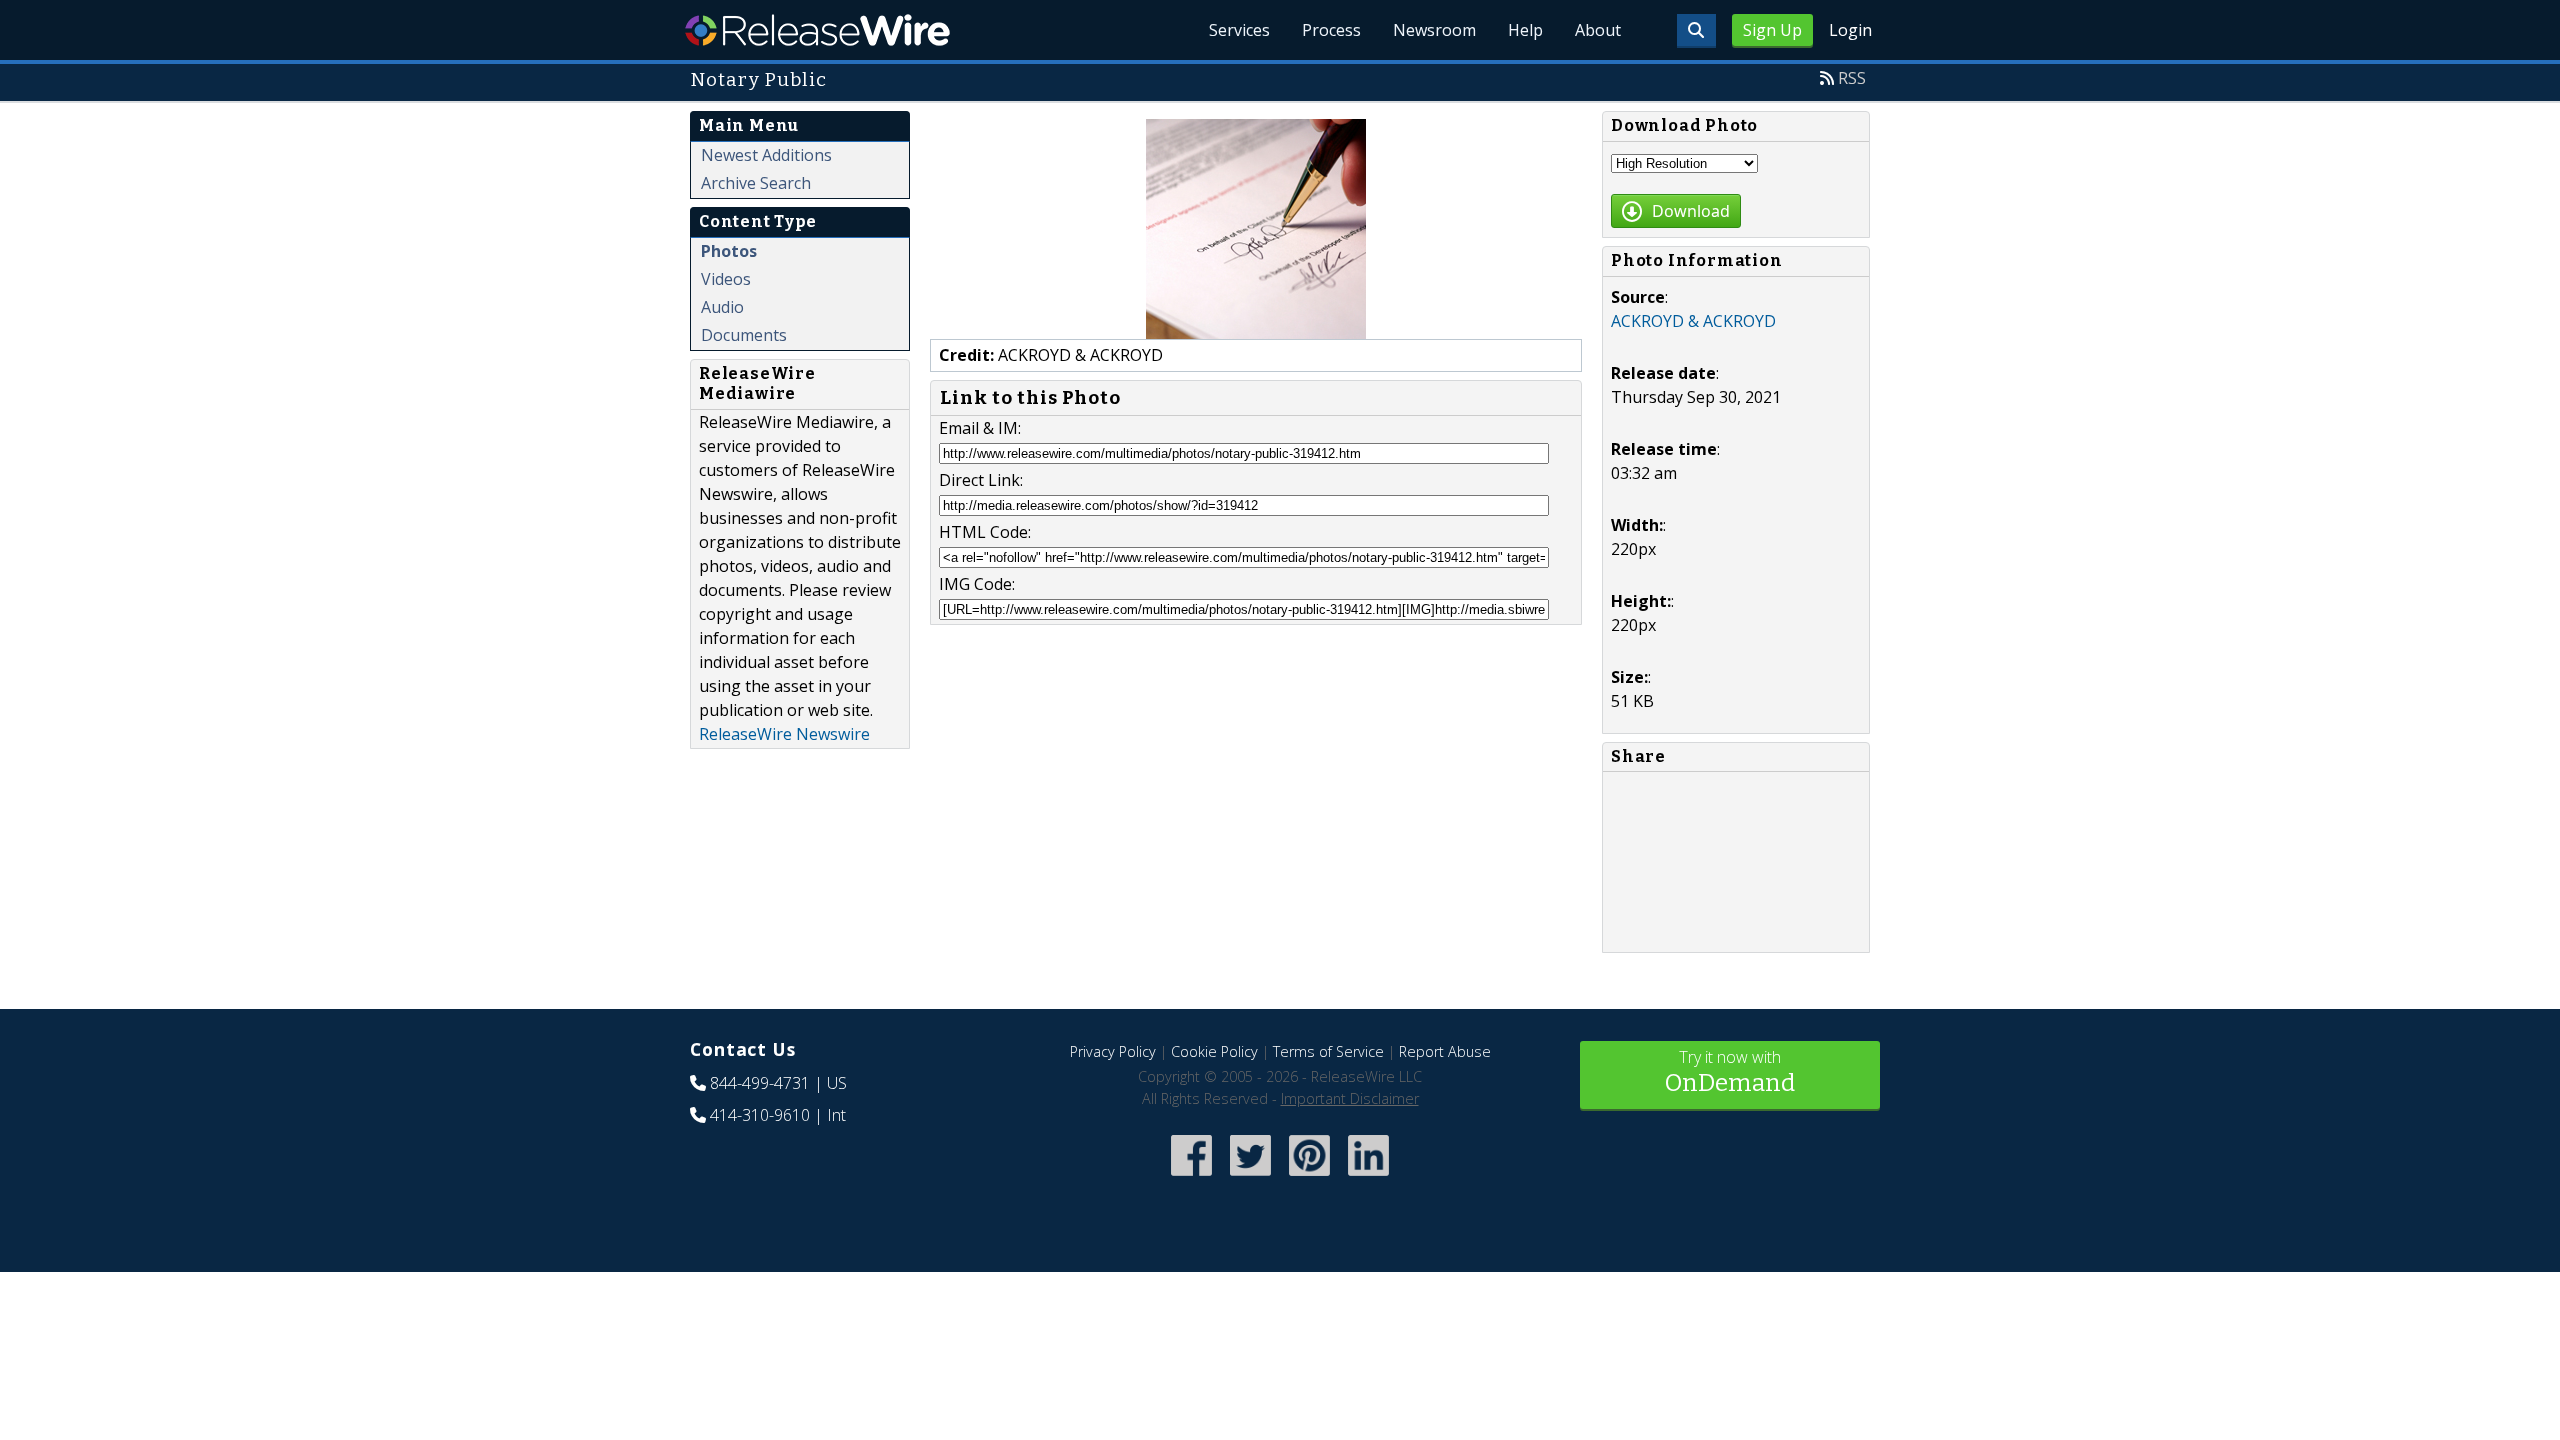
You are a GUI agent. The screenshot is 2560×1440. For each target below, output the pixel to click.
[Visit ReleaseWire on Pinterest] (1309, 1177)
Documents (744, 335)
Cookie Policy (1214, 1051)
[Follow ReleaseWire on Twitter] (1250, 1177)
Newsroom (1434, 30)
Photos (729, 251)
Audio (722, 307)
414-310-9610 (760, 1115)
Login (1850, 30)
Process (1331, 30)
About (1598, 30)
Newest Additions (766, 155)
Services (1239, 30)
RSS (1852, 78)
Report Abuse (1445, 1051)
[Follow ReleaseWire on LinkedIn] (1368, 1177)
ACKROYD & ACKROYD (1693, 321)
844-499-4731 (760, 1083)
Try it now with (1730, 1071)
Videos (726, 279)
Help (1525, 30)
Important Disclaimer (1350, 1098)
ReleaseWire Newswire (784, 734)
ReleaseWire (817, 30)
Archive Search (756, 183)
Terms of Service (1328, 1051)
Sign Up (1772, 30)
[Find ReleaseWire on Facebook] (1191, 1177)
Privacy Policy (1113, 1051)
